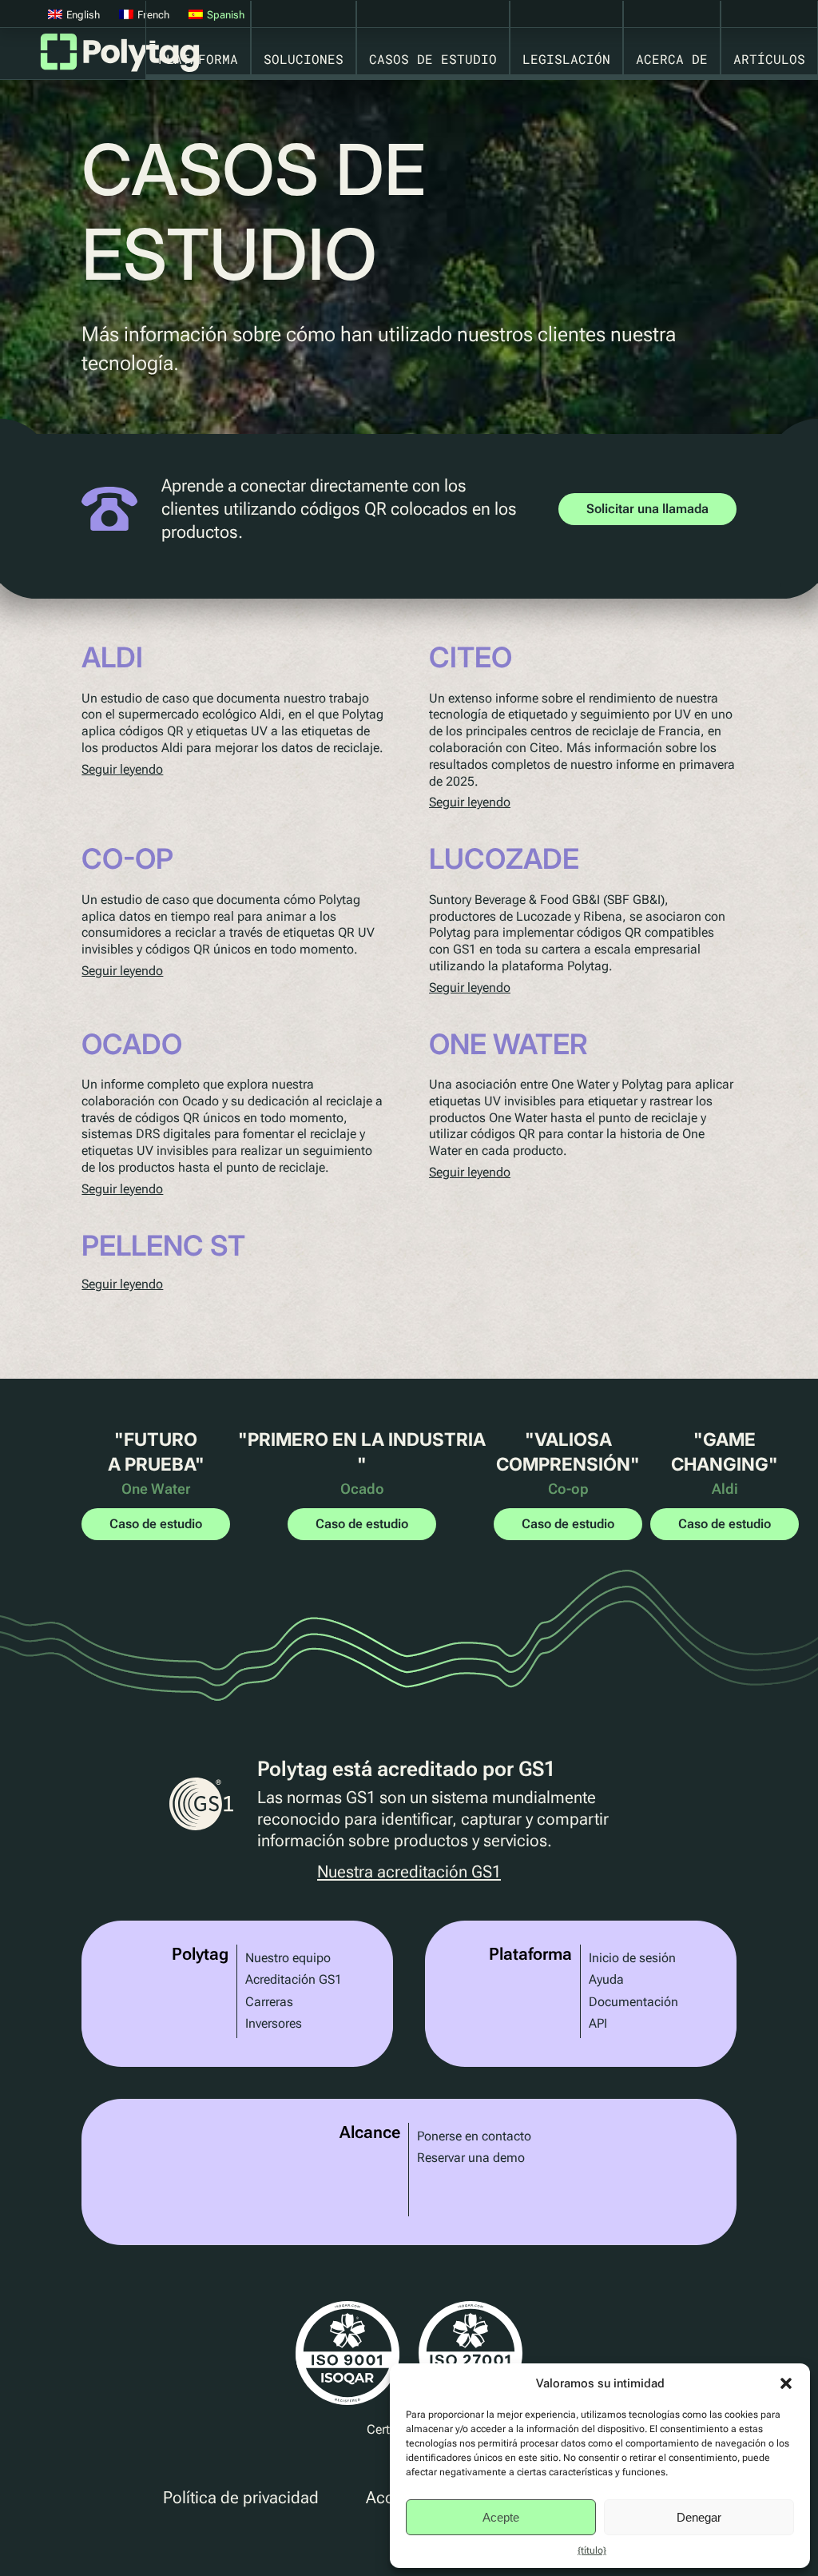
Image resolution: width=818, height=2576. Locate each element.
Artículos (769, 59)
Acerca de (672, 59)
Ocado (132, 1044)
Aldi (112, 657)
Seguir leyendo (122, 770)
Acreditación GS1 (294, 1979)
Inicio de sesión (632, 1958)
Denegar (699, 2517)
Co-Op (127, 858)
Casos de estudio (433, 59)
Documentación (633, 2002)
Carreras (269, 2002)
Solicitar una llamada (647, 509)
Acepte (501, 2517)
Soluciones (304, 59)
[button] (786, 2383)
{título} (592, 2550)
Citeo (471, 657)
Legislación (566, 59)
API (598, 2023)
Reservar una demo (471, 2158)
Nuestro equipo (288, 1958)
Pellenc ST (163, 1245)
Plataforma (198, 59)
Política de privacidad (241, 2498)
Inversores (274, 2023)
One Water (508, 1044)
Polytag (120, 58)
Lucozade (504, 858)
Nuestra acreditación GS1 (409, 1872)
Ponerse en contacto (474, 2136)
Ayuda (606, 1979)
